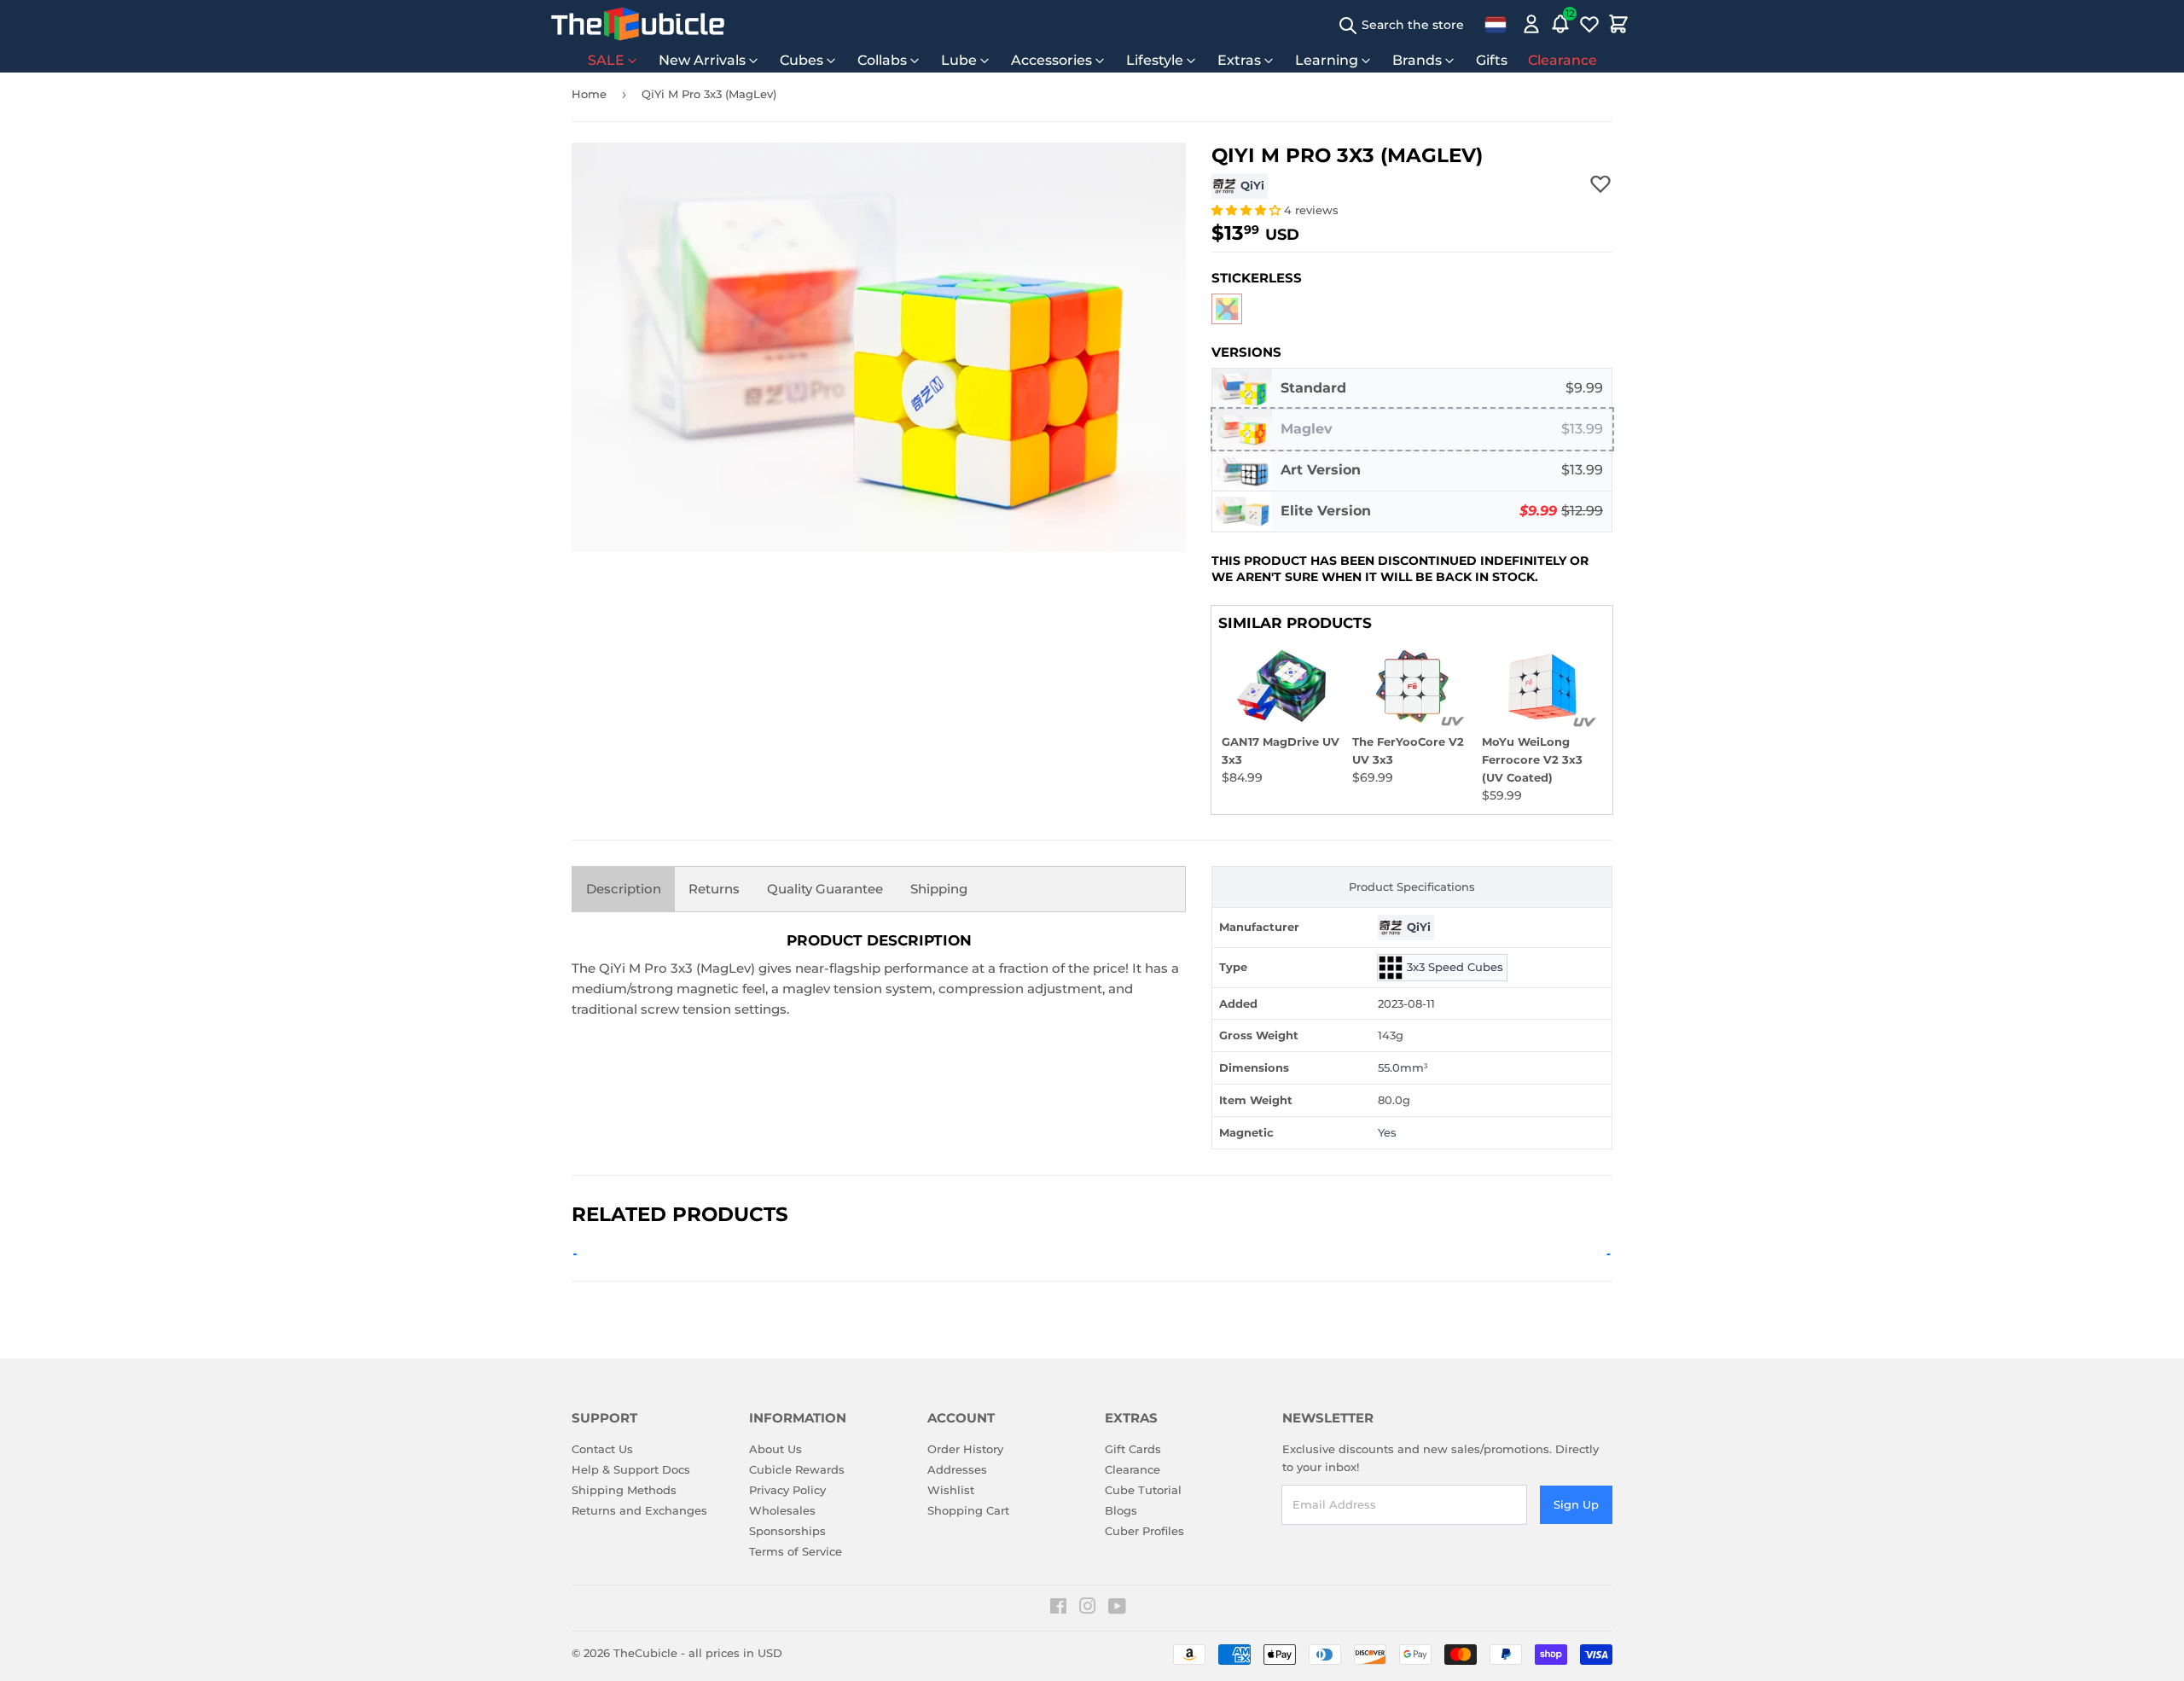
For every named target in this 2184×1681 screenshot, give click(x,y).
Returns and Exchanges (639, 1510)
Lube (959, 60)
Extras (1239, 60)
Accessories (1051, 60)
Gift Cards (1133, 1449)
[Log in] (1531, 24)
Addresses (957, 1469)
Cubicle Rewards (797, 1469)
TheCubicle (645, 1653)
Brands (1417, 60)
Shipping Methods (624, 1490)
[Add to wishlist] (1600, 183)
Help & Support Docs (631, 1469)
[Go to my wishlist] (1589, 24)
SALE (606, 60)
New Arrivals (702, 60)
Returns (714, 889)
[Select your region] (1496, 24)
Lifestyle (1155, 60)
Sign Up (1576, 1504)
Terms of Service (796, 1551)
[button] (1248, 210)
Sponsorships (787, 1531)
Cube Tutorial (1143, 1490)
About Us (775, 1449)
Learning (1327, 60)
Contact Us (602, 1449)
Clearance (1562, 60)
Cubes (802, 60)
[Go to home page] (638, 24)
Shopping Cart (968, 1510)
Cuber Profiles (1144, 1531)
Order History (965, 1449)
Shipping (939, 889)
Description (624, 889)
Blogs (1121, 1510)
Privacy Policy (787, 1490)
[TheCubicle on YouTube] (1117, 1608)
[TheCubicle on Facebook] (1058, 1608)
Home (589, 94)
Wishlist (951, 1490)
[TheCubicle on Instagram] (1088, 1608)
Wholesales (782, 1510)
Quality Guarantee (825, 889)
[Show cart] (1618, 24)
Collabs (882, 60)
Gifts (1492, 60)
